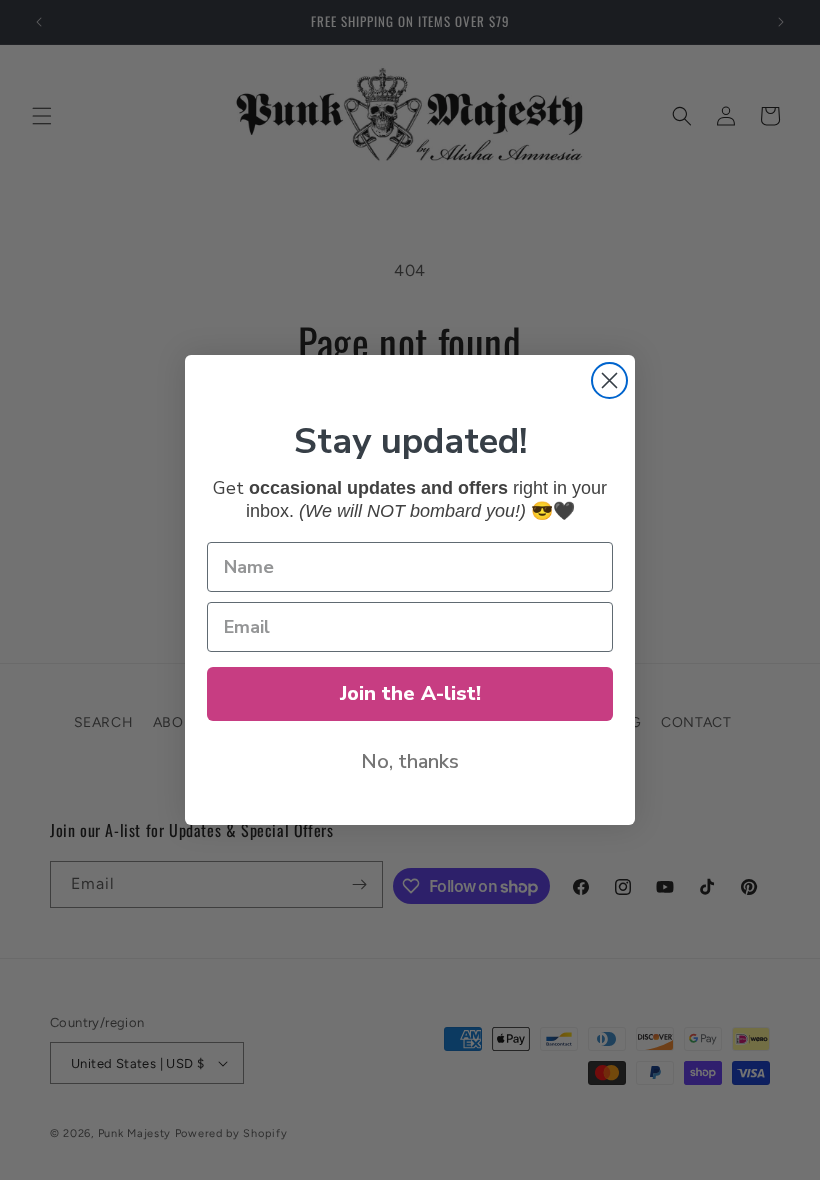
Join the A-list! (410, 693)
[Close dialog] (609, 380)
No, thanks (410, 761)
